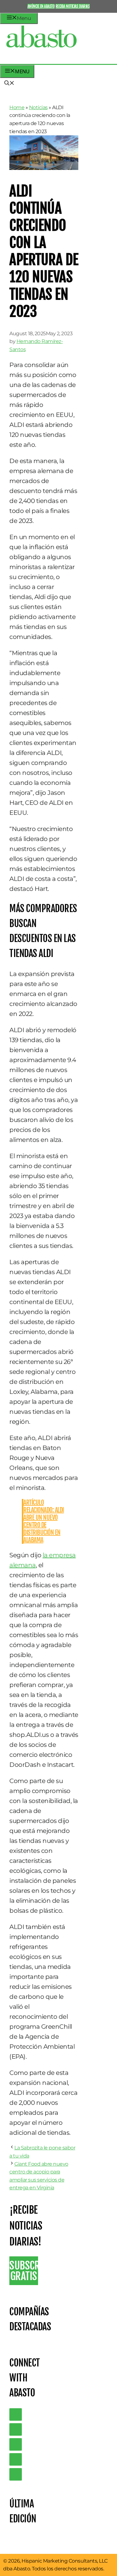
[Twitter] (16, 2414)
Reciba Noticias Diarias (73, 6)
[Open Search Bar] (9, 84)
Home (17, 107)
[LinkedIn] (16, 2429)
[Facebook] (16, 2474)
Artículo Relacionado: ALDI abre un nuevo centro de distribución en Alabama (44, 1521)
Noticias (38, 107)
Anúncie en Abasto (41, 6)
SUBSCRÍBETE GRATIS (24, 2271)
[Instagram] (16, 2444)
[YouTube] (16, 2459)
